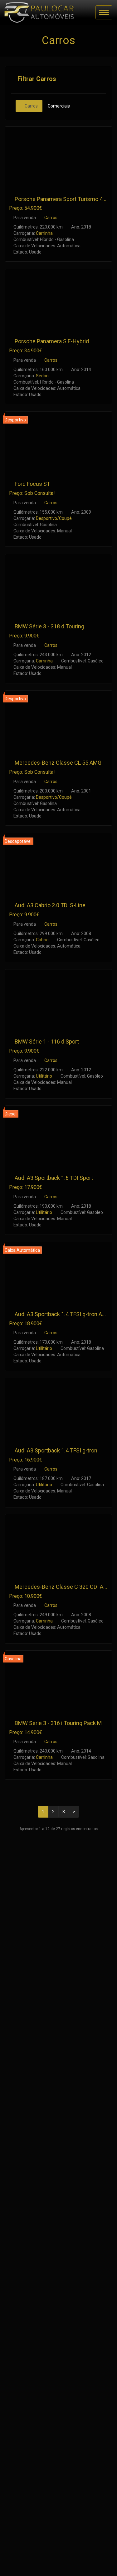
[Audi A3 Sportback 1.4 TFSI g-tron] (58, 1409)
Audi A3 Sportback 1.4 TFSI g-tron (56, 1450)
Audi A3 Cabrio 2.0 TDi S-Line (50, 905)
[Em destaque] (11, 199)
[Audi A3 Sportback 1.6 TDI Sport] (58, 1137)
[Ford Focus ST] (58, 443)
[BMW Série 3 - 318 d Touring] (58, 585)
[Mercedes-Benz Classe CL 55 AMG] (58, 721)
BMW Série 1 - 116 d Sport (47, 1041)
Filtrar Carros (36, 79)
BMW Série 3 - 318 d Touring (49, 626)
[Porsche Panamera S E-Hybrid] (58, 300)
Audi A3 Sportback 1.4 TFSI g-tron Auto (62, 1314)
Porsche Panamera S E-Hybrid (52, 341)
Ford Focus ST (32, 484)
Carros (31, 106)
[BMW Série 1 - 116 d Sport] (58, 1000)
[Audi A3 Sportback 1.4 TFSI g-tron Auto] (58, 1273)
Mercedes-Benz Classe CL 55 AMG (58, 763)
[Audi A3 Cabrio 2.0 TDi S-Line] (58, 864)
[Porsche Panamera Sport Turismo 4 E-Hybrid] (58, 157)
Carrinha (44, 233)
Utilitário (44, 1076)
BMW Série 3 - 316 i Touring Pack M (58, 1723)
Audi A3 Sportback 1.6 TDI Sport (54, 1178)
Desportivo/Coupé (54, 518)
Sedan (42, 376)
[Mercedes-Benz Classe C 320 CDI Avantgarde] (58, 1545)
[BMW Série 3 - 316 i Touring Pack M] (58, 1681)
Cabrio (42, 940)
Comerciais (59, 106)
